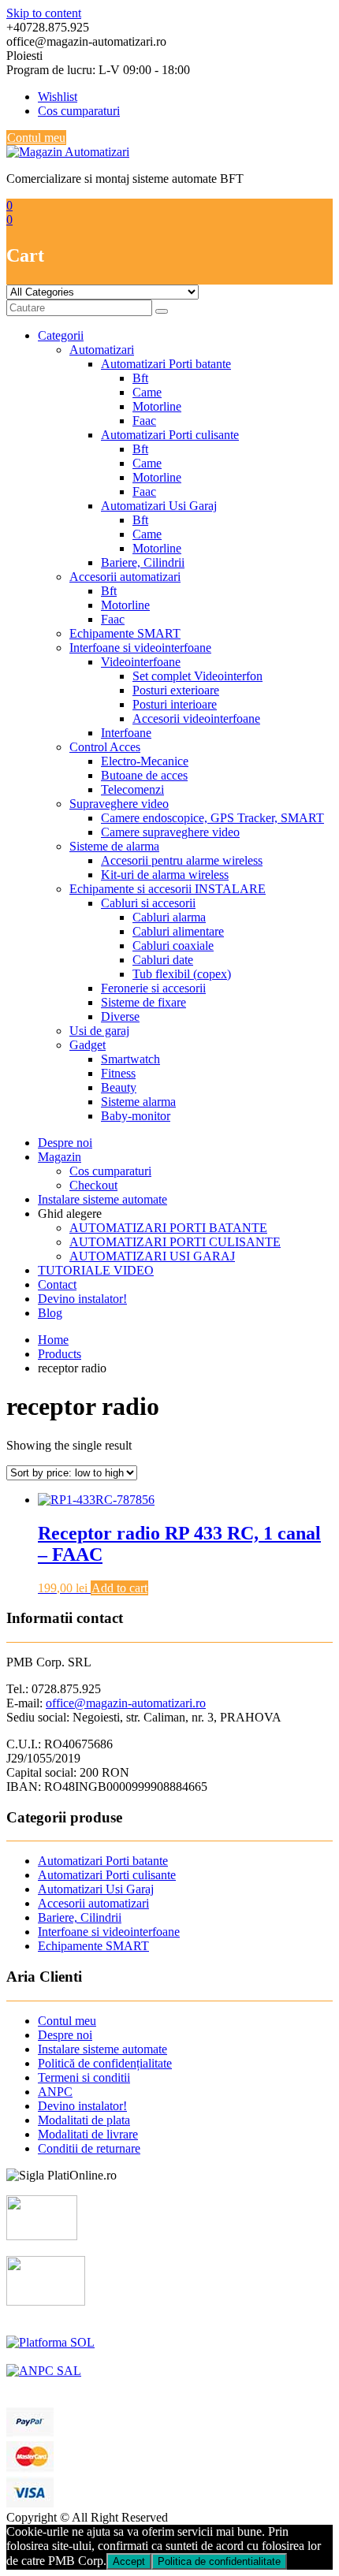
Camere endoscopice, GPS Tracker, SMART (212, 818)
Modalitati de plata (84, 2120)
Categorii (61, 335)
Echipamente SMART (125, 633)
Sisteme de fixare (143, 1002)
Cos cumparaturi (79, 111)
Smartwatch (130, 1059)
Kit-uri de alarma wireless (165, 875)
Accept (129, 2561)
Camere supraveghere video (170, 832)
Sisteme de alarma (114, 846)
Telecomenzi (132, 789)
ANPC (55, 2092)
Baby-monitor (136, 1116)
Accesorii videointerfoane (196, 718)
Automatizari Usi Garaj (159, 506)
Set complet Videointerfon (197, 676)
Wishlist (58, 97)
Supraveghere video (119, 804)
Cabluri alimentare (178, 931)
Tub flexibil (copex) (182, 974)
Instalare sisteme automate (102, 1199)
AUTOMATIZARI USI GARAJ (152, 1256)
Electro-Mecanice (145, 761)
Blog (50, 1313)
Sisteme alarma (138, 1102)
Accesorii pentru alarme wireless (182, 860)
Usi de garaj (99, 1031)
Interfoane (126, 733)
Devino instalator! (82, 1299)
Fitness (118, 1073)
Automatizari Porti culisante (170, 435)
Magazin (60, 1157)
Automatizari (102, 350)
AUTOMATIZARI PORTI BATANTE (168, 1228)
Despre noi (65, 1143)
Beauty (119, 1087)
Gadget (88, 1045)
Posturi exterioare (176, 690)
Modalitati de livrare (88, 2134)
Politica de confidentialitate (219, 2561)
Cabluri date (163, 960)
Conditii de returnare (89, 2148)
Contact (57, 1284)
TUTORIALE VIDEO (96, 1270)
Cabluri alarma (169, 917)
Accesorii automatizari (125, 577)
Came (147, 392)
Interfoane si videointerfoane (140, 648)
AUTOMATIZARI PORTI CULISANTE (175, 1242)
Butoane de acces (144, 775)
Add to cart (119, 1588)
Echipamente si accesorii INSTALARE (168, 889)
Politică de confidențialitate (105, 2063)
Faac (144, 421)
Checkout (93, 1185)
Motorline (157, 406)
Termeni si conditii (84, 2077)
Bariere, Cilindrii (143, 562)
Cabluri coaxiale (173, 946)
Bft (140, 378)
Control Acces (105, 747)
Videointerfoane (141, 662)
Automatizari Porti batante (166, 364)
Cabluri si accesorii (148, 903)
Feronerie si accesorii (153, 988)
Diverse (120, 1016)
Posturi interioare (175, 704)
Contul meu (36, 138)
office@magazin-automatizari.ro (126, 1703)
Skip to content (44, 13)
